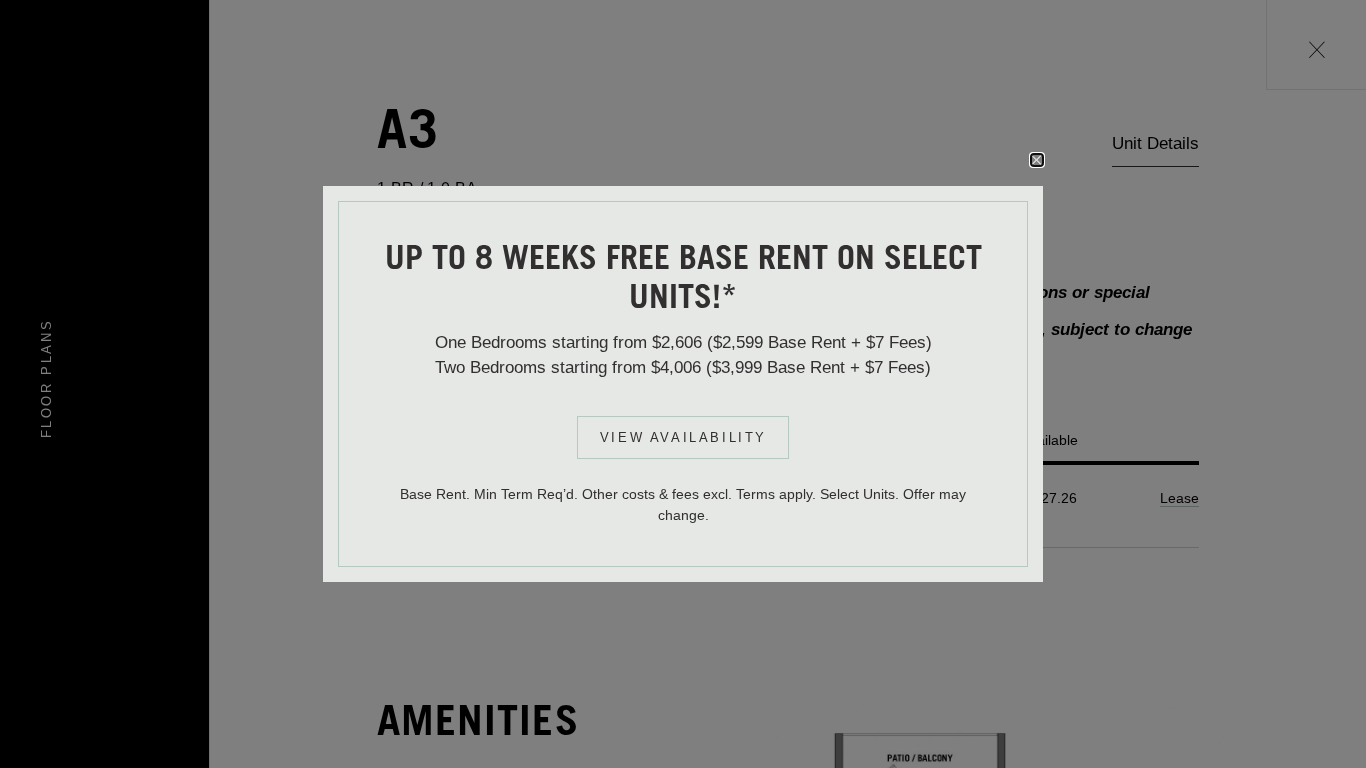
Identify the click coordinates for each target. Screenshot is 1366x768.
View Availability (683, 437)
